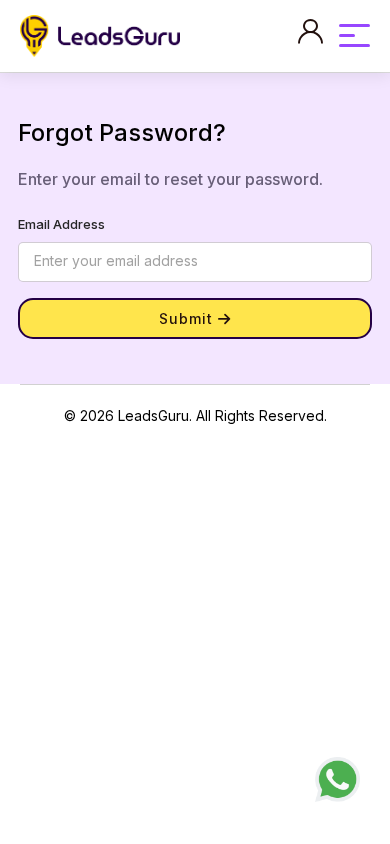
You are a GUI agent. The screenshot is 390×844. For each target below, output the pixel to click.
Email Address (61, 224)
